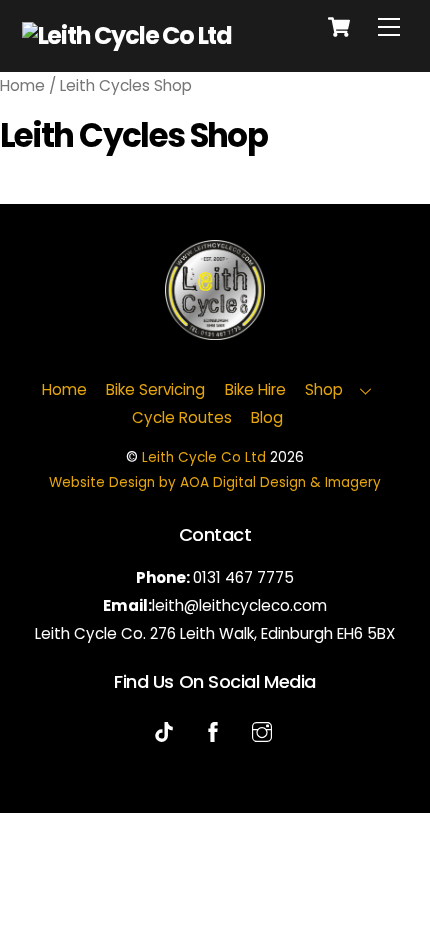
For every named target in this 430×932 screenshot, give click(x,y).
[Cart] (339, 27)
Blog (267, 417)
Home (22, 85)
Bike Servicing (155, 389)
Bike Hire (255, 389)
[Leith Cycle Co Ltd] (127, 35)
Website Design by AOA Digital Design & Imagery (215, 482)
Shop (324, 389)
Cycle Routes (182, 417)
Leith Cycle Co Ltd (204, 457)
